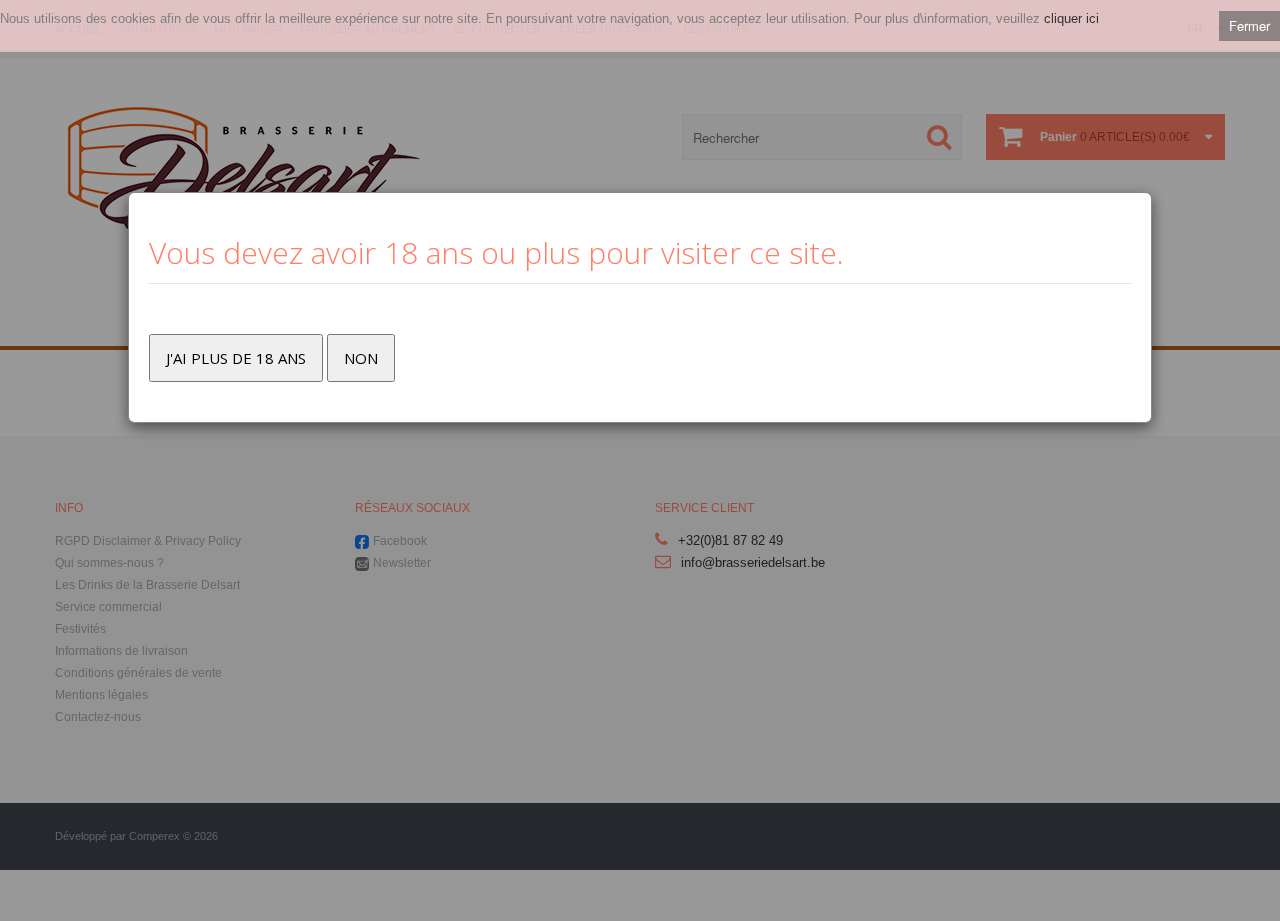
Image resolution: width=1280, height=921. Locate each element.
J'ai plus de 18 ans (236, 358)
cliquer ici (1071, 18)
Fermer (1249, 25)
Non (361, 358)
